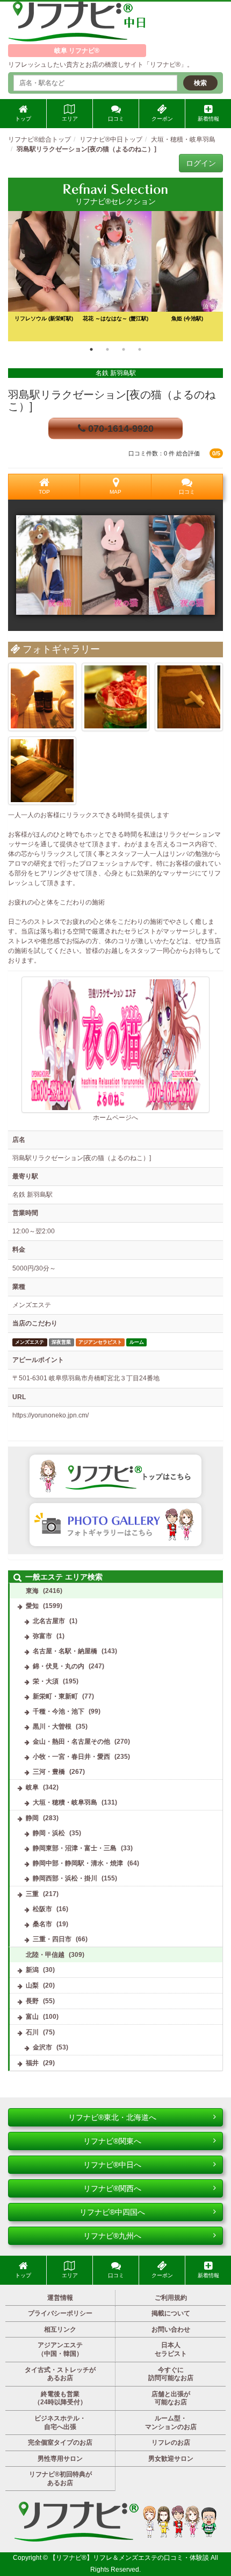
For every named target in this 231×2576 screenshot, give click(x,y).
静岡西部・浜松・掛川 (65, 1878)
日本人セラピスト (171, 2349)
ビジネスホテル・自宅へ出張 (60, 2423)
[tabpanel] (115, 276)
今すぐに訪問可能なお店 (171, 2374)
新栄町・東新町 (55, 1696)
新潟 (32, 1970)
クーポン (162, 119)
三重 (32, 1894)
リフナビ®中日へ (112, 2165)
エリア (70, 119)
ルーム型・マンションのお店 (171, 2423)
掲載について (171, 2313)
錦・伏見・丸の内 (59, 1666)
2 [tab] (107, 349)
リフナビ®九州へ (112, 2236)
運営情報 (60, 2298)
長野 (32, 2001)
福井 (32, 2063)
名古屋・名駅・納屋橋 (65, 1651)
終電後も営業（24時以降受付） (60, 2398)
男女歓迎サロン (171, 2459)
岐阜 (32, 1787)
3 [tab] (124, 349)
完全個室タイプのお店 (60, 2442)
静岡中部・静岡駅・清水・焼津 (78, 1863)
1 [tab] (91, 349)
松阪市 (42, 1909)
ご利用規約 (171, 2298)
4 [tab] (140, 349)
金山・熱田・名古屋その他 (71, 1742)
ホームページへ (115, 1118)
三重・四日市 (52, 1939)
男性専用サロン (60, 2459)
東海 (32, 1591)
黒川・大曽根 (52, 1726)
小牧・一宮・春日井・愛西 (71, 1757)
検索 (200, 83)
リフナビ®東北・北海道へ (112, 2117)
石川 (32, 2032)
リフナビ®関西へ (112, 2188)
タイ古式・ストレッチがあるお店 (60, 2374)
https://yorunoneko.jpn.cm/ (50, 1415)
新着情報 (208, 119)
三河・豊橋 (49, 1772)
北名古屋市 (49, 1621)
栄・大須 (46, 1681)
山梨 (32, 1985)
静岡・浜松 (49, 1833)
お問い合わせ (171, 2329)
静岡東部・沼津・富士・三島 (75, 1848)
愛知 (32, 1606)
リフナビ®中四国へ (112, 2212)
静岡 (32, 1818)
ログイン (201, 163)
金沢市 (42, 2047)
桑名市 (42, 1924)
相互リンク (60, 2329)
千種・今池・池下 (59, 1711)
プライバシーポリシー (60, 2313)
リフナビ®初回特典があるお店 (60, 2479)
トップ (23, 119)
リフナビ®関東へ (112, 2141)
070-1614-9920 (120, 429)
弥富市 (42, 1636)
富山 (32, 2017)
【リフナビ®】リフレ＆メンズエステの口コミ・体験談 (130, 2558)
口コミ (116, 119)
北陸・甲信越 (45, 1955)
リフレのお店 (171, 2442)
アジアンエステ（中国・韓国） (60, 2349)
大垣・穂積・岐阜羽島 (65, 1802)
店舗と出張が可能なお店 (171, 2398)
